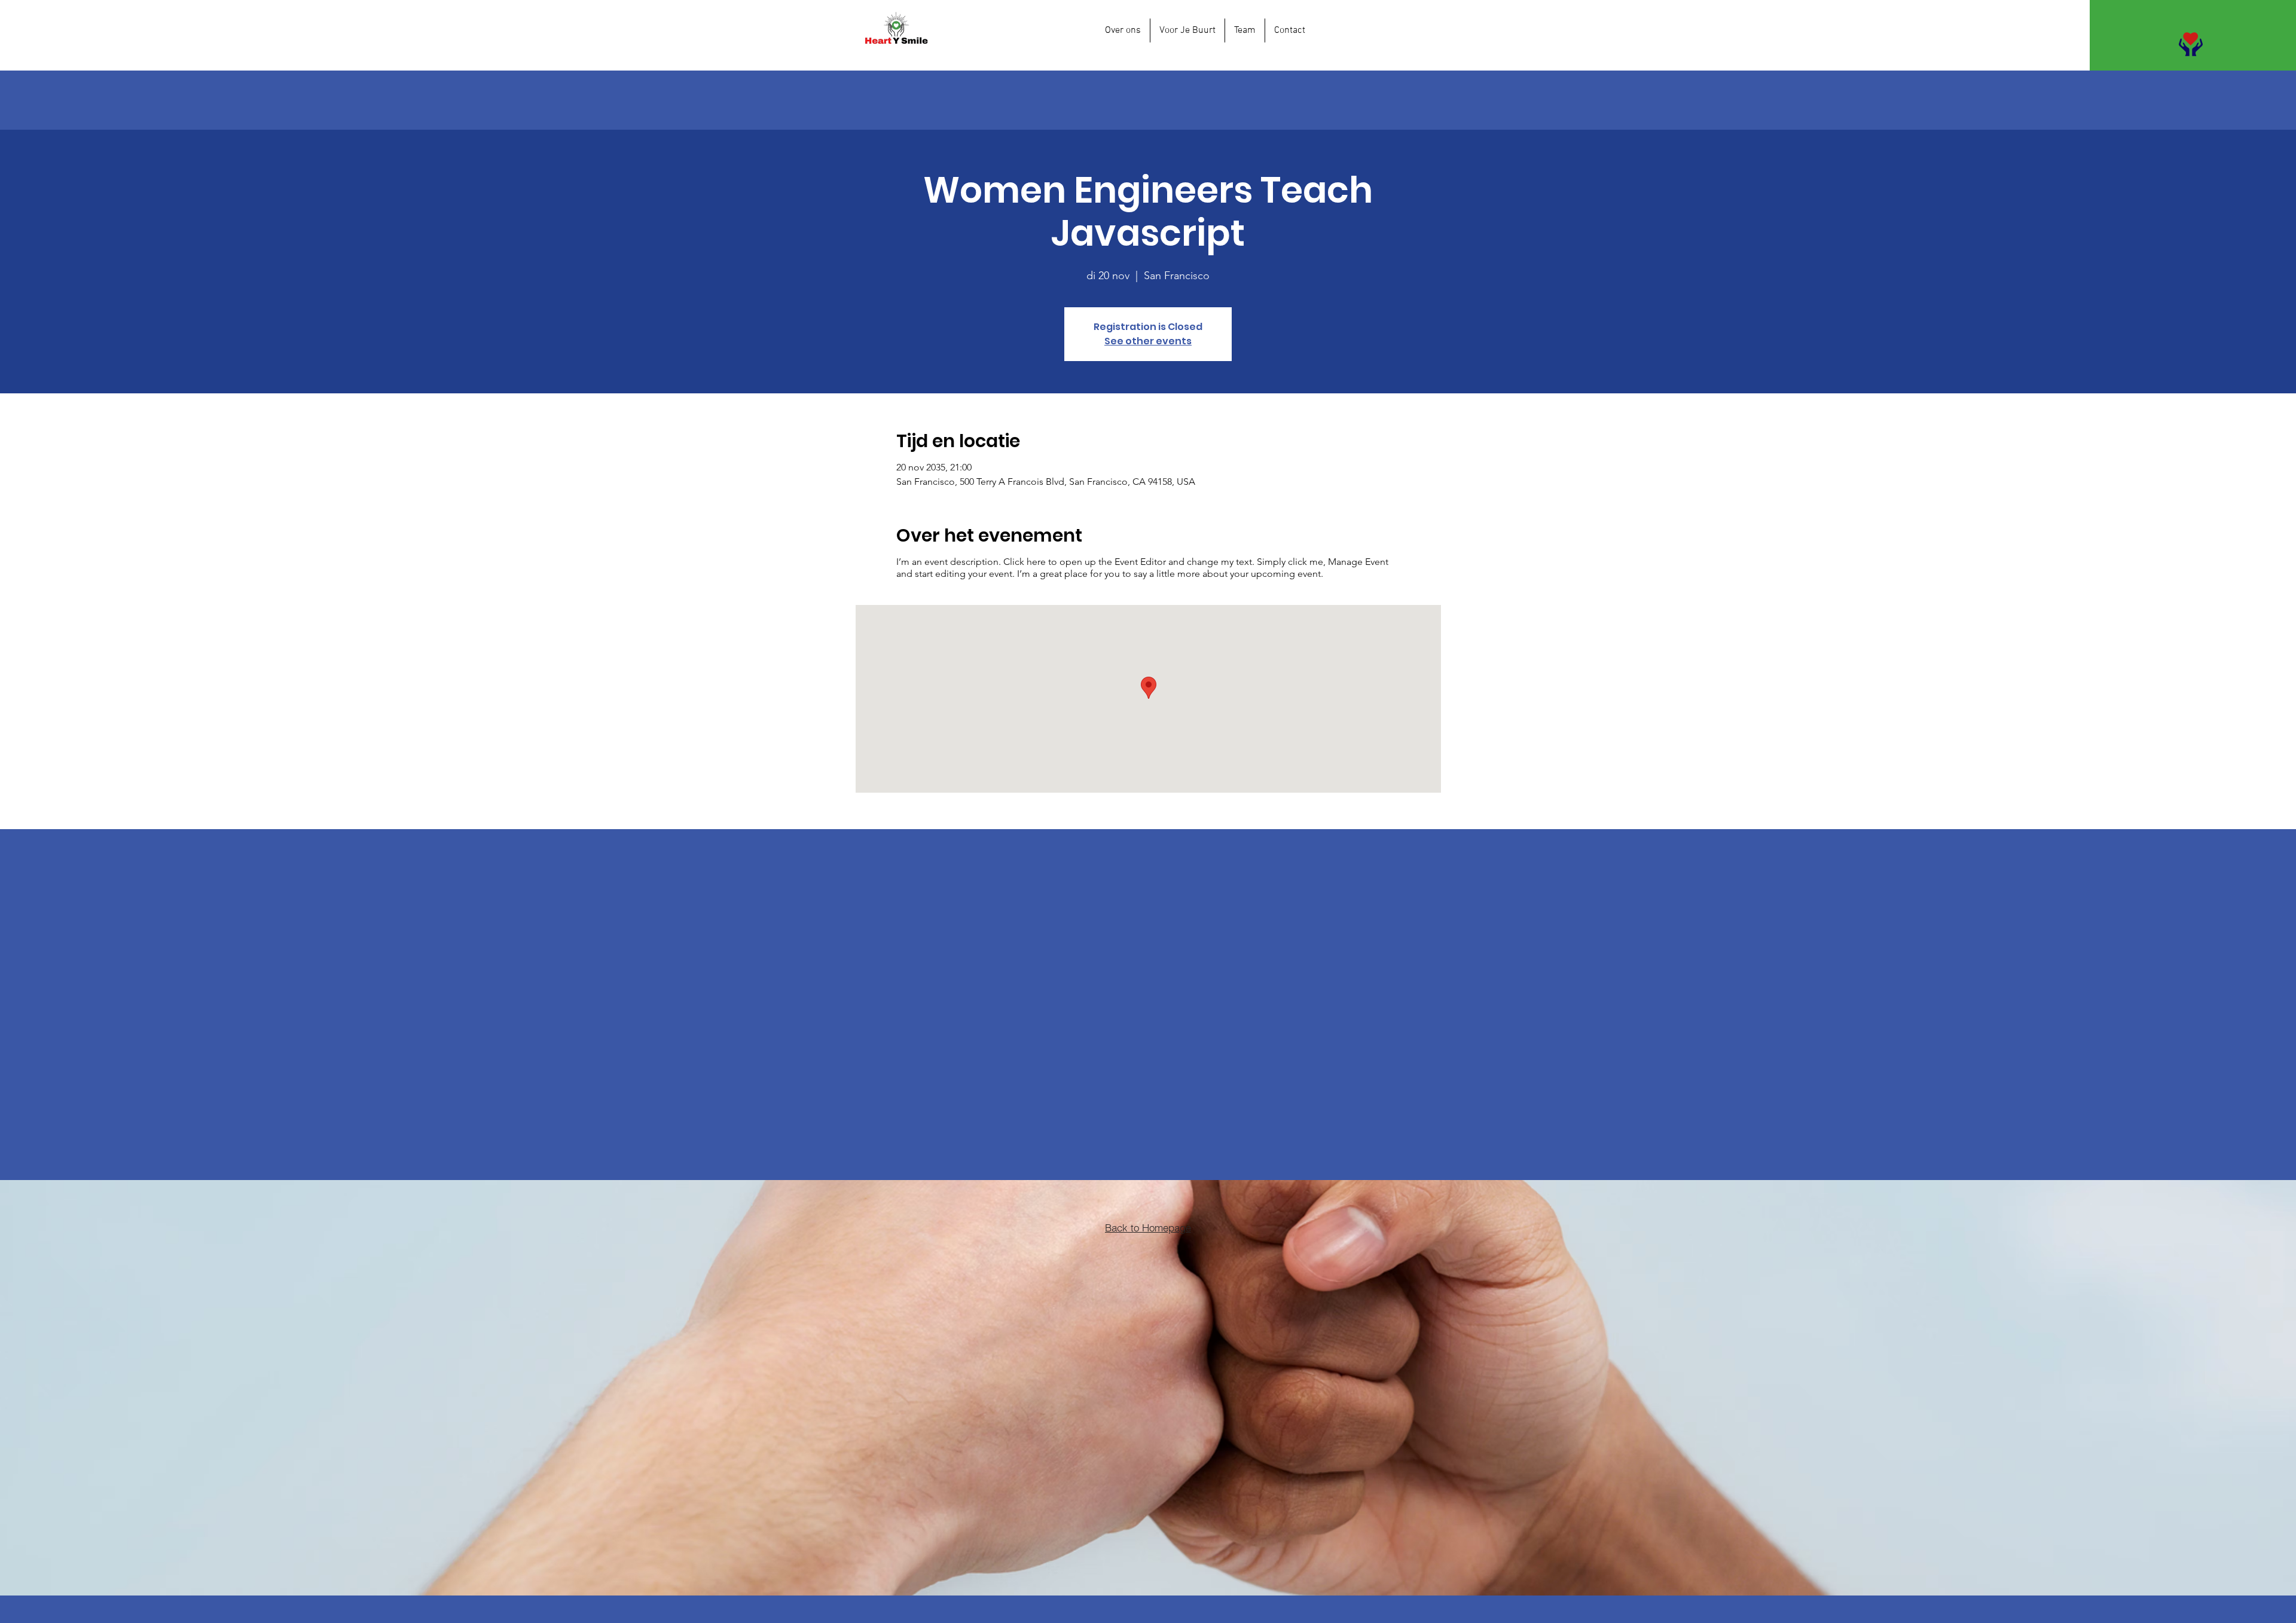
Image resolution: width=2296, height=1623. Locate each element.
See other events (1148, 341)
